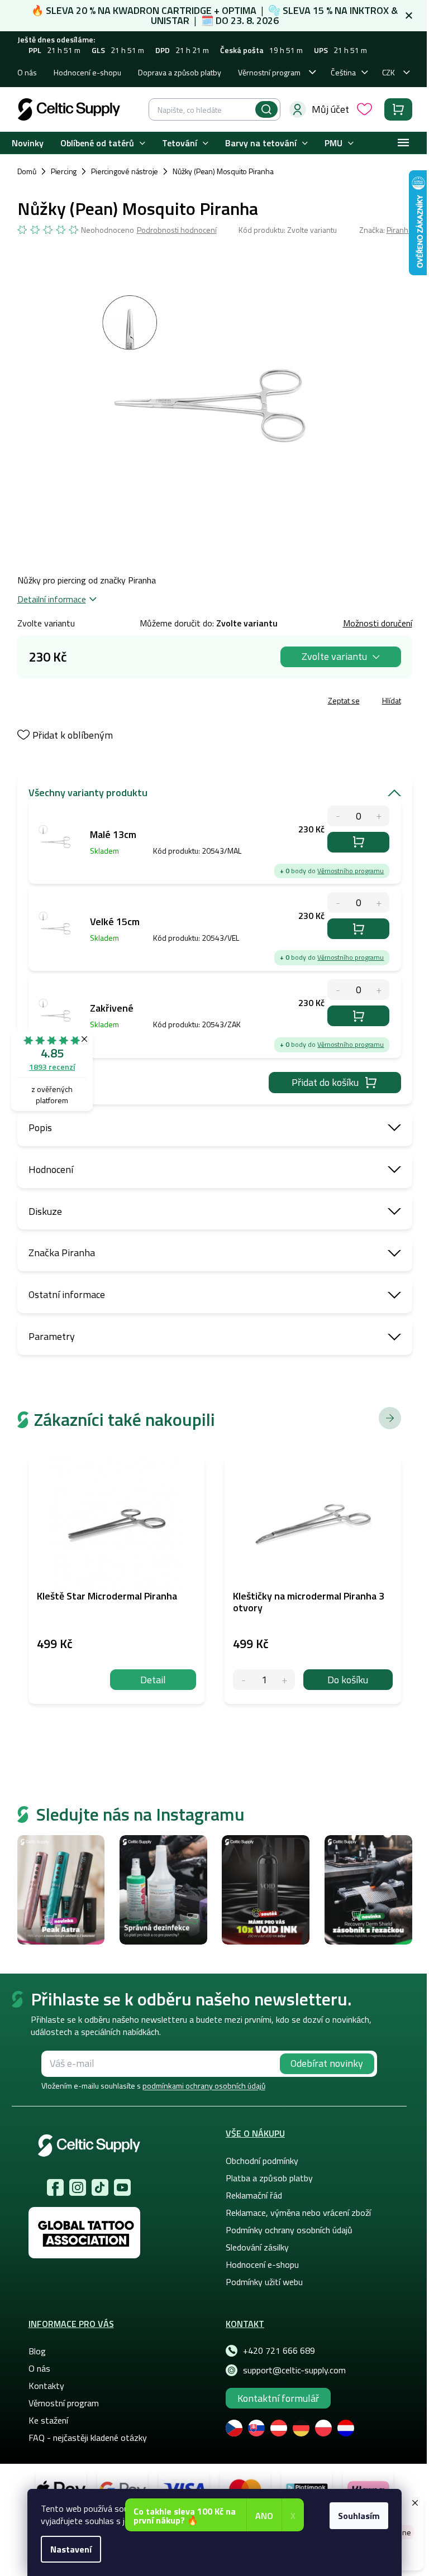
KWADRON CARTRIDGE (162, 10)
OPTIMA (239, 10)
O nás (27, 72)
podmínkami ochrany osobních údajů (204, 2086)
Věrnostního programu (351, 871)
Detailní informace (52, 599)
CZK (389, 72)
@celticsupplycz (100, 2187)
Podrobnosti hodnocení (177, 230)
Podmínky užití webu (264, 2282)
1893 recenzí (52, 1067)
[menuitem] (28, 143)
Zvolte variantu (334, 656)
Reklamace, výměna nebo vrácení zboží (298, 2213)
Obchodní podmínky (262, 2161)
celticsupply (78, 2187)
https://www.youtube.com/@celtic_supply (122, 2187)
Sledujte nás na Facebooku (55, 2187)
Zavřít (82, 702)
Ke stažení (48, 2420)
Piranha (399, 230)
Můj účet (330, 109)
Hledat (266, 109)
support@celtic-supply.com (294, 2370)
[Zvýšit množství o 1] (285, 1680)
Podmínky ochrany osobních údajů (289, 2230)
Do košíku (358, 842)
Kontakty (46, 2386)
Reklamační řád (254, 2195)
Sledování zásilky (257, 2247)
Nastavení (71, 2549)
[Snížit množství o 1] (243, 1680)
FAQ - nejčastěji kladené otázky (88, 2438)
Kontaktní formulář (278, 2398)
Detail (153, 1680)
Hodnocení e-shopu (87, 72)
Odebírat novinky (327, 2063)
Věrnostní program (269, 72)
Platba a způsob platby (269, 2178)
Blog (37, 2351)
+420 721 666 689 (279, 2350)
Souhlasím (359, 2516)
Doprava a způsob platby (180, 72)
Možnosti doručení (378, 623)
